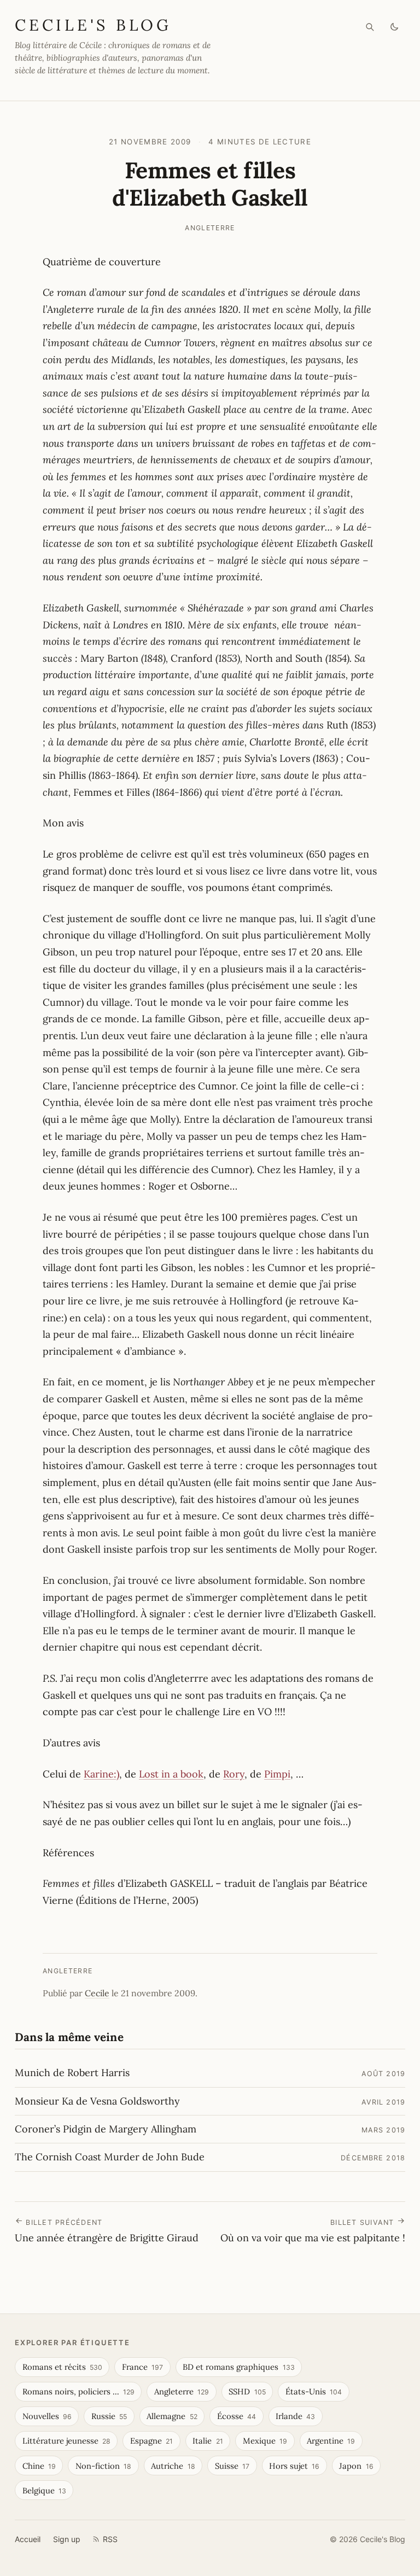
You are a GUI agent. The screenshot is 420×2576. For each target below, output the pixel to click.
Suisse (232, 2466)
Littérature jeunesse (66, 2441)
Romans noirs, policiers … (78, 2391)
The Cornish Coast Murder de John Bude (110, 2157)
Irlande (295, 2416)
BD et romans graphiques (238, 2367)
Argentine (331, 2441)
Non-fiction (103, 2466)
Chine (39, 2466)
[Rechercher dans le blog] (370, 27)
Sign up (67, 2539)
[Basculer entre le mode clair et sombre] (395, 27)
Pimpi (277, 1774)
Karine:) (101, 1774)
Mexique (265, 2441)
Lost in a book (171, 1774)
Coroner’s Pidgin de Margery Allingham (106, 2129)
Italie (208, 2441)
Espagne (151, 2441)
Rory (234, 1774)
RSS (110, 2539)
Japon (356, 2466)
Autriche (173, 2466)
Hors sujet (294, 2466)
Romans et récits (62, 2367)
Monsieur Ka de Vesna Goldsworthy (97, 2101)
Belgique (44, 2490)
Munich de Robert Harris (72, 2073)
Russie (109, 2416)
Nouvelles (47, 2416)
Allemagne (172, 2416)
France (142, 2367)
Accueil (28, 2539)
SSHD (247, 2391)
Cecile (97, 1993)
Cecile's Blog (93, 25)
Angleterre (210, 228)
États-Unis (314, 2391)
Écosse (237, 2416)
